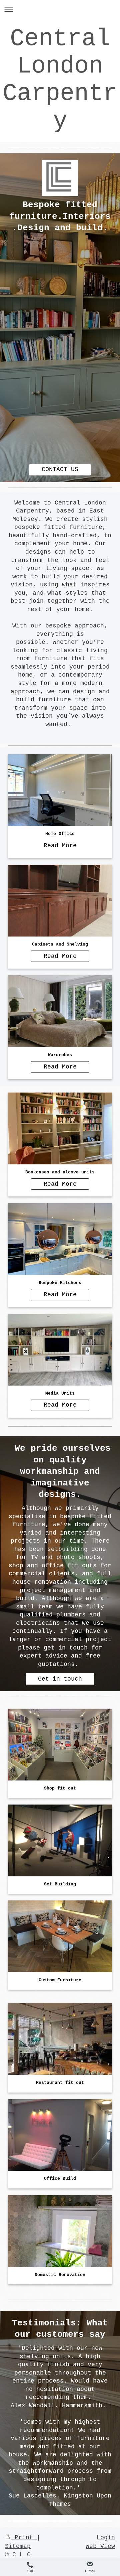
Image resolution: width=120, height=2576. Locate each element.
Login (106, 2538)
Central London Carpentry (60, 80)
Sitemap (18, 2546)
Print (24, 2538)
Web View (100, 2546)
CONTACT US (60, 469)
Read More (60, 846)
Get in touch (60, 1679)
